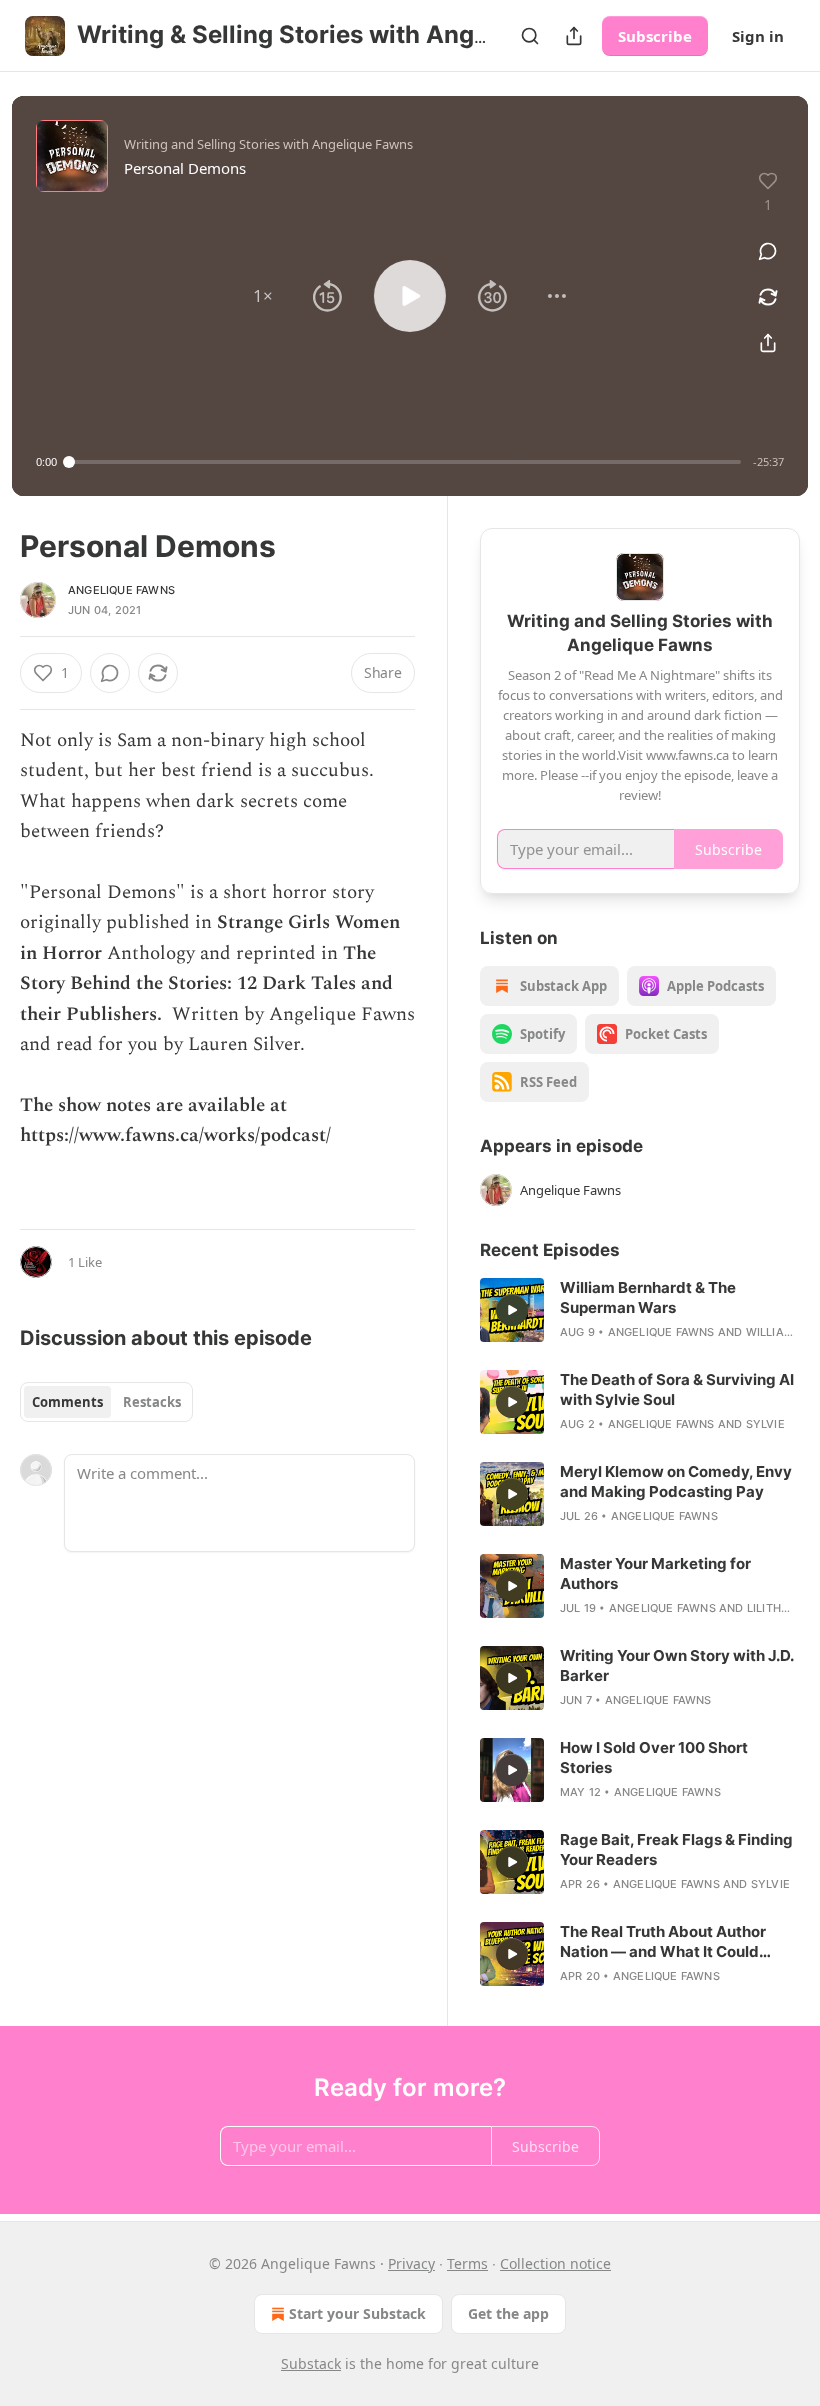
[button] (263, 296)
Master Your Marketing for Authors (655, 1573)
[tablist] (106, 1402)
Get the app (508, 2313)
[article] (640, 1310)
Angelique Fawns (121, 590)
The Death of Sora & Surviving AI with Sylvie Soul (677, 1389)
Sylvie (765, 1424)
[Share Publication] (574, 36)
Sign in (758, 36)
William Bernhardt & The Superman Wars (648, 1297)
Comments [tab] (67, 1402)
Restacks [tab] (152, 1402)
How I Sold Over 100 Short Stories (654, 1757)
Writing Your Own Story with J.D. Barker (676, 1665)
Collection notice (555, 2263)
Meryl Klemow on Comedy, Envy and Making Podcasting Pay (676, 1481)
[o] (512, 1310)
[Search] (530, 36)
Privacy (411, 2263)
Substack (311, 2363)
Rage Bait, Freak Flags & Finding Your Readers (676, 1849)
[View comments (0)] (768, 251)
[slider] (405, 462)
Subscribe (655, 36)
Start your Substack (357, 2313)
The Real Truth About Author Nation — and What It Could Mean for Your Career (663, 1942)
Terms (467, 2263)
